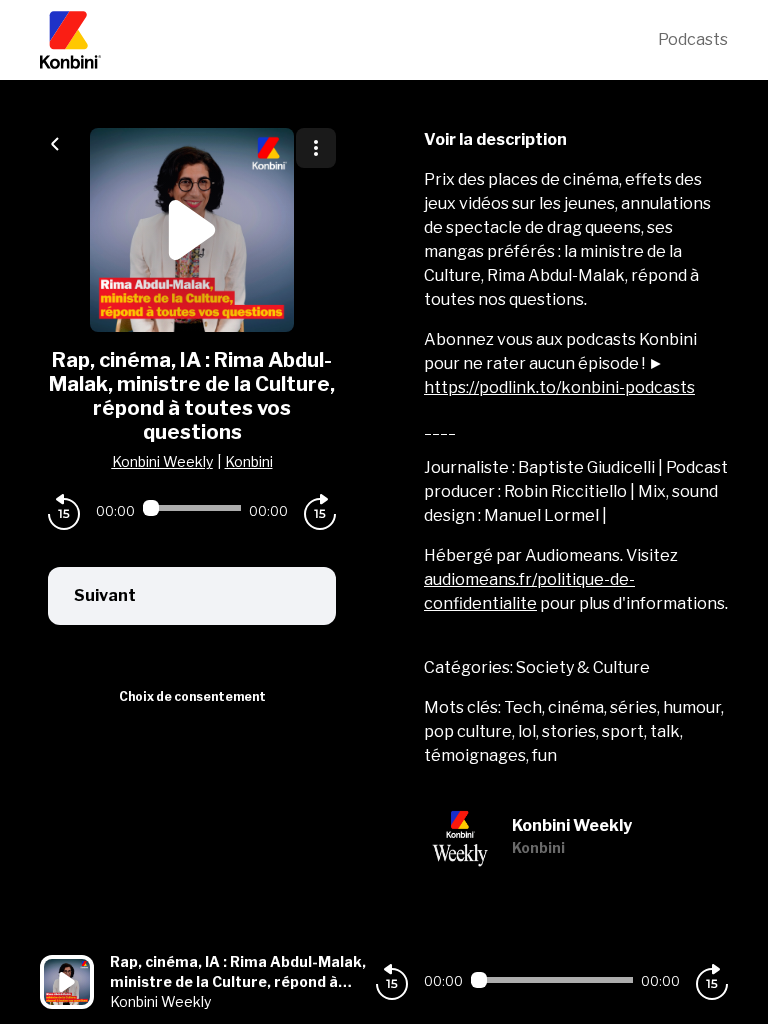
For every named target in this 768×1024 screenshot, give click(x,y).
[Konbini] (349, 40)
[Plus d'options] (316, 148)
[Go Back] (55, 142)
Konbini (249, 461)
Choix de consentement (192, 696)
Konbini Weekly (162, 461)
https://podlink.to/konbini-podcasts (559, 387)
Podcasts (693, 39)
